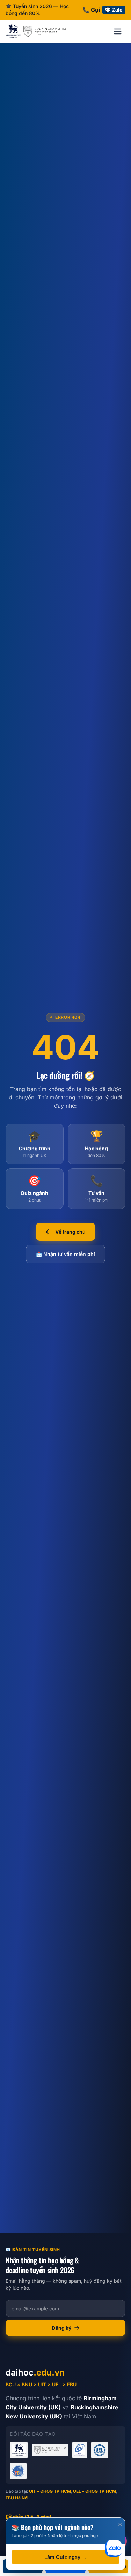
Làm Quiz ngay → (65, 2557)
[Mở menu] (118, 31)
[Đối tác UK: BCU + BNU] (36, 31)
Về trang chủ (70, 1232)
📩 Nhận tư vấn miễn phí (65, 1254)
